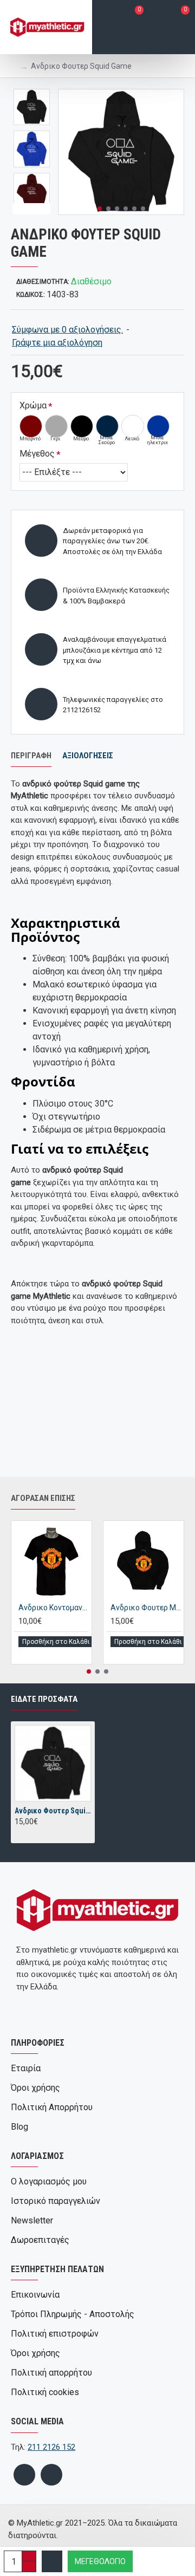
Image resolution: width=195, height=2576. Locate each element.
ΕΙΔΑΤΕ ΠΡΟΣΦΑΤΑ (44, 1699)
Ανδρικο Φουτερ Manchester (146, 1608)
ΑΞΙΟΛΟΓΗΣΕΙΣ (88, 756)
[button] (100, 209)
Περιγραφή (31, 756)
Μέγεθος (37, 454)
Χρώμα (33, 405)
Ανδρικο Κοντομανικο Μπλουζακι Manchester (54, 1608)
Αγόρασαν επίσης (43, 1498)
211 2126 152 (51, 2447)
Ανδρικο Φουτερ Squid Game (53, 1811)
